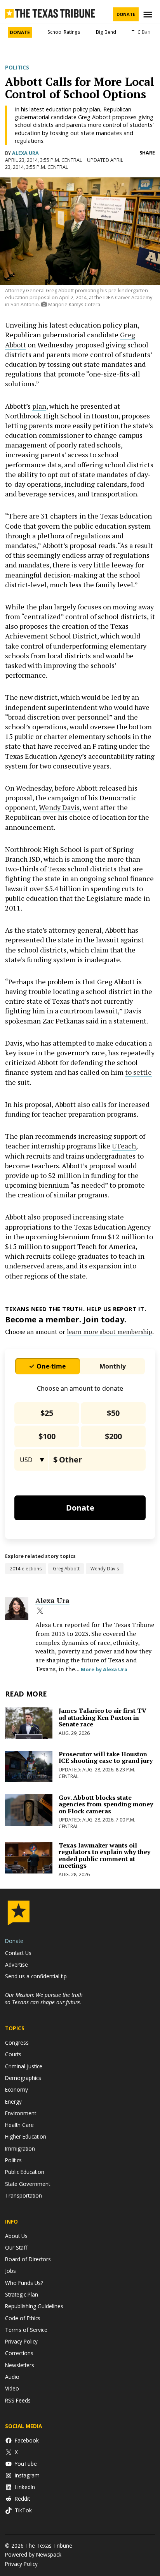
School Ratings (64, 32)
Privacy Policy (21, 2341)
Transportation (23, 2195)
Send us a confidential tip (36, 1976)
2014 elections (26, 1568)
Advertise (17, 1965)
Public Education (25, 2172)
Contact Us (18, 1953)
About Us (16, 2236)
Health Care (19, 2125)
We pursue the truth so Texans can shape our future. (44, 1998)
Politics (17, 68)
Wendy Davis (59, 807)
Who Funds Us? (24, 2283)
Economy (17, 2089)
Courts (13, 2054)
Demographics (23, 2078)
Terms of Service (26, 2330)
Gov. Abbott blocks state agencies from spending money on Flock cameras (106, 1804)
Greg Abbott (66, 1568)
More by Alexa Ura (104, 1669)
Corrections (19, 2353)
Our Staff (16, 2247)
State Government (28, 2184)
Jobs (10, 2271)
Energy (13, 2102)
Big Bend (106, 32)
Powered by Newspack (33, 2554)
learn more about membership (110, 1332)
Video (12, 2388)
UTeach (124, 1146)
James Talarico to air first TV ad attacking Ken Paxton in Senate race (103, 1717)
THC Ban (141, 32)
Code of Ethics (23, 2318)
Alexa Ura (25, 153)
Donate (126, 14)
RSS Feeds (18, 2400)
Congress (17, 2043)
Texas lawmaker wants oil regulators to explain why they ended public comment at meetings (104, 1855)
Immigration (20, 2148)
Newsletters (20, 2365)
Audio (12, 2377)
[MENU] (149, 15)
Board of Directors (28, 2259)
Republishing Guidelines (34, 2306)
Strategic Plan (22, 2294)
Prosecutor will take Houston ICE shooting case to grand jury (106, 1757)
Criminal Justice (24, 2066)
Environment (21, 2113)
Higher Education (26, 2136)
